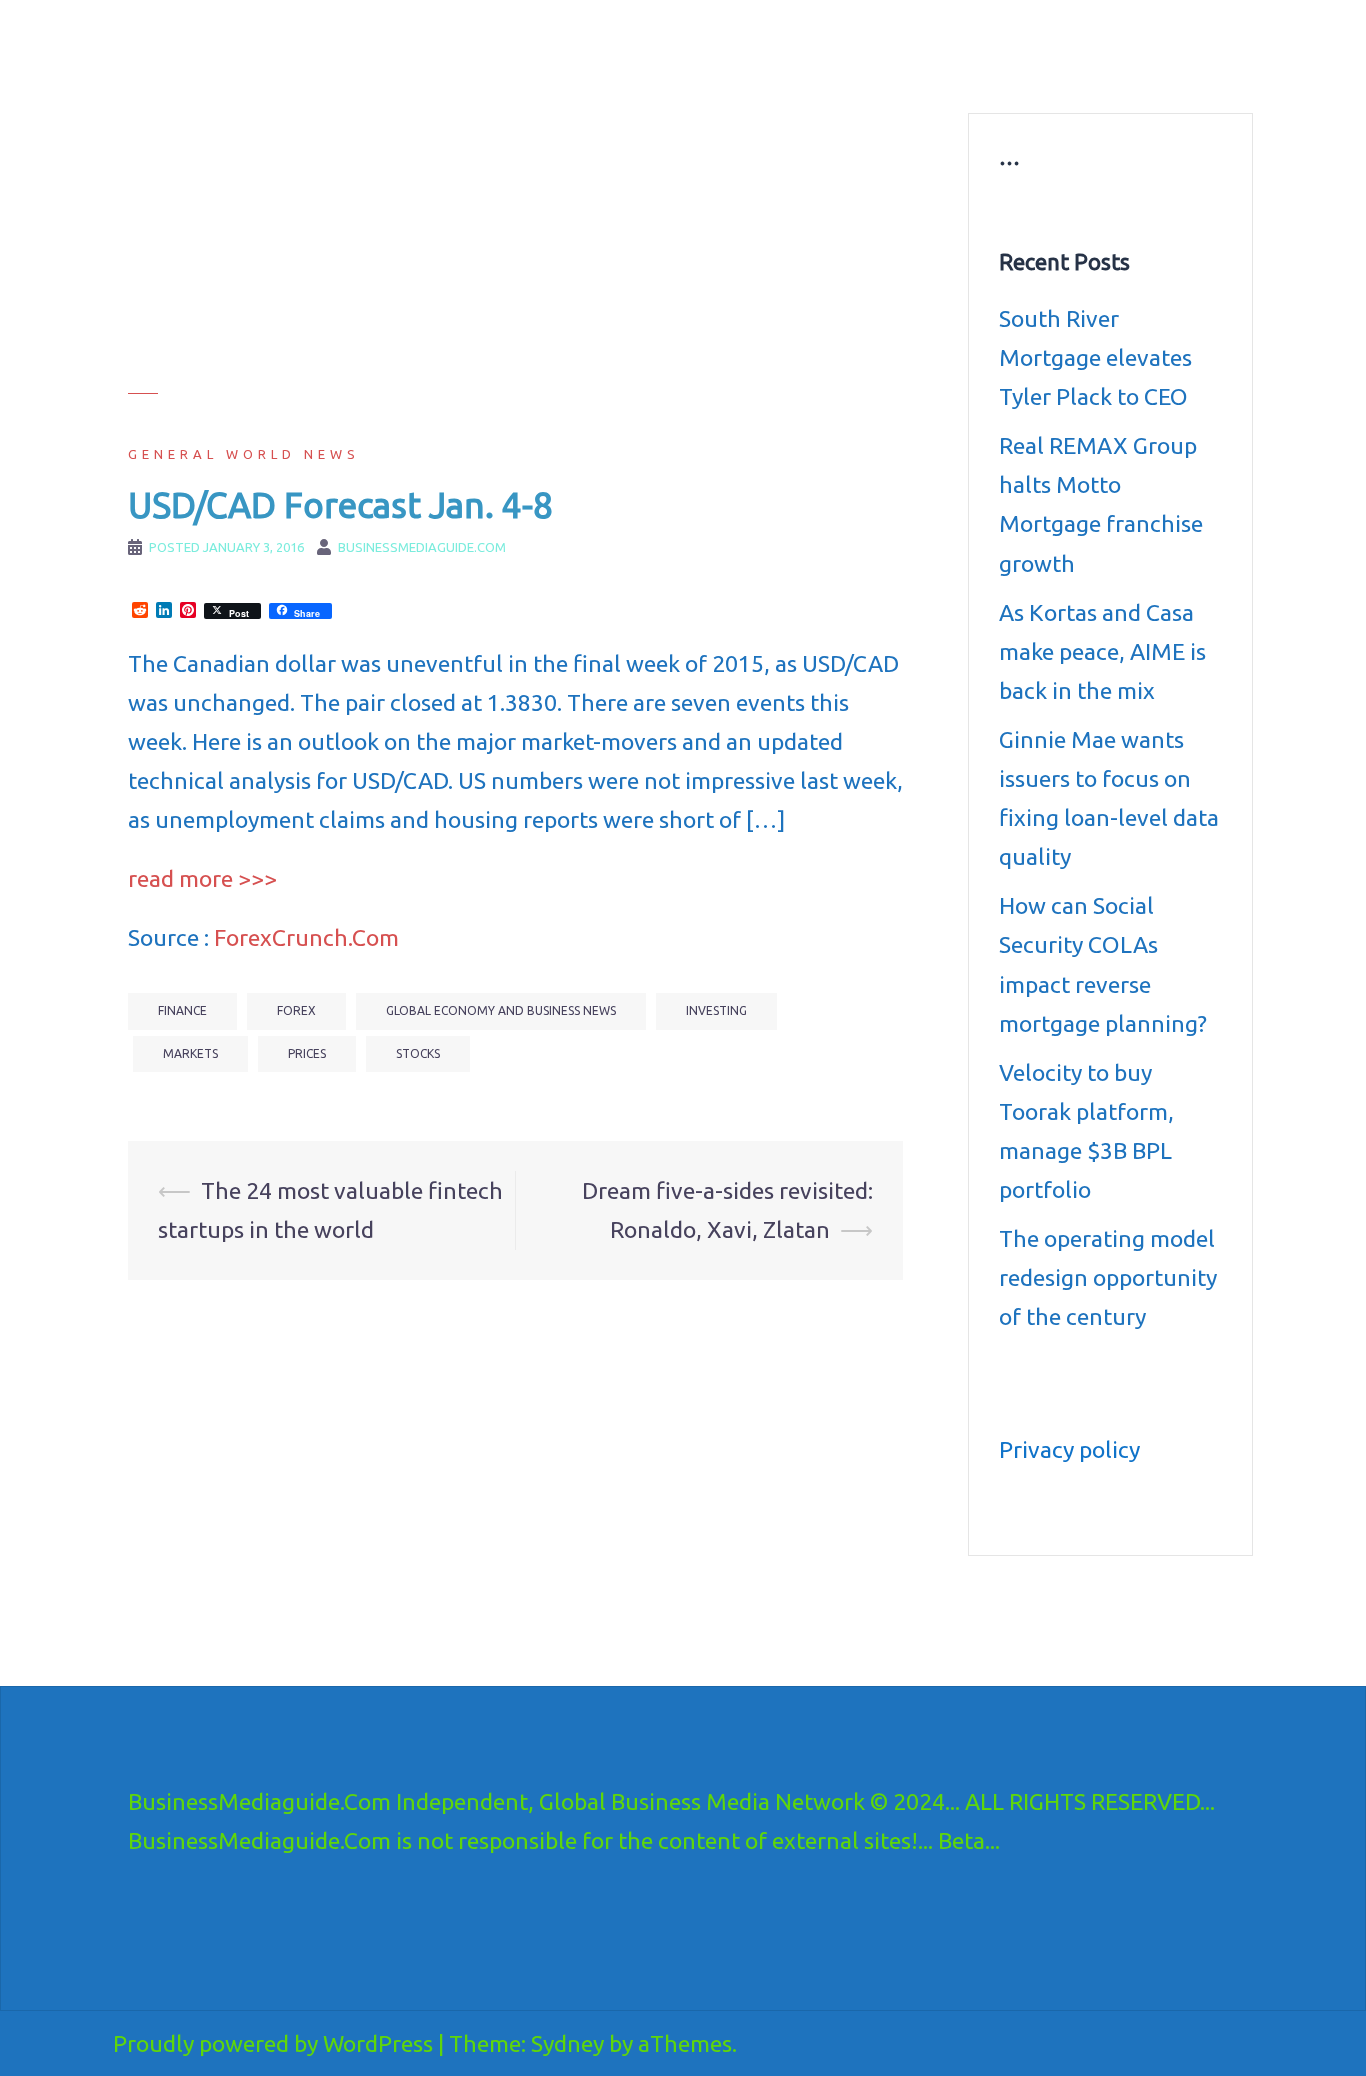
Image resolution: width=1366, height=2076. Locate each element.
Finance (182, 1010)
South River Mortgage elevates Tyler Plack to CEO (1095, 357)
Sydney (567, 2043)
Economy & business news (600, 46)
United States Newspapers (599, 70)
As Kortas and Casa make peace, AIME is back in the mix (1102, 651)
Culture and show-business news (815, 46)
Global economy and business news (501, 1010)
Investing (716, 1010)
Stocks (418, 1053)
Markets (190, 1053)
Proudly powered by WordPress (273, 2043)
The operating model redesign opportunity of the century (1108, 1277)
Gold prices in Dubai (1135, 46)
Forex (296, 1010)
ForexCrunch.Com (306, 937)
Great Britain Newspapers (789, 70)
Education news (996, 46)
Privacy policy (1069, 1449)
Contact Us (930, 70)
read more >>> (202, 878)
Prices (307, 1053)
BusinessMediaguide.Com (311, 40)
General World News (244, 454)
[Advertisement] (515, 253)
